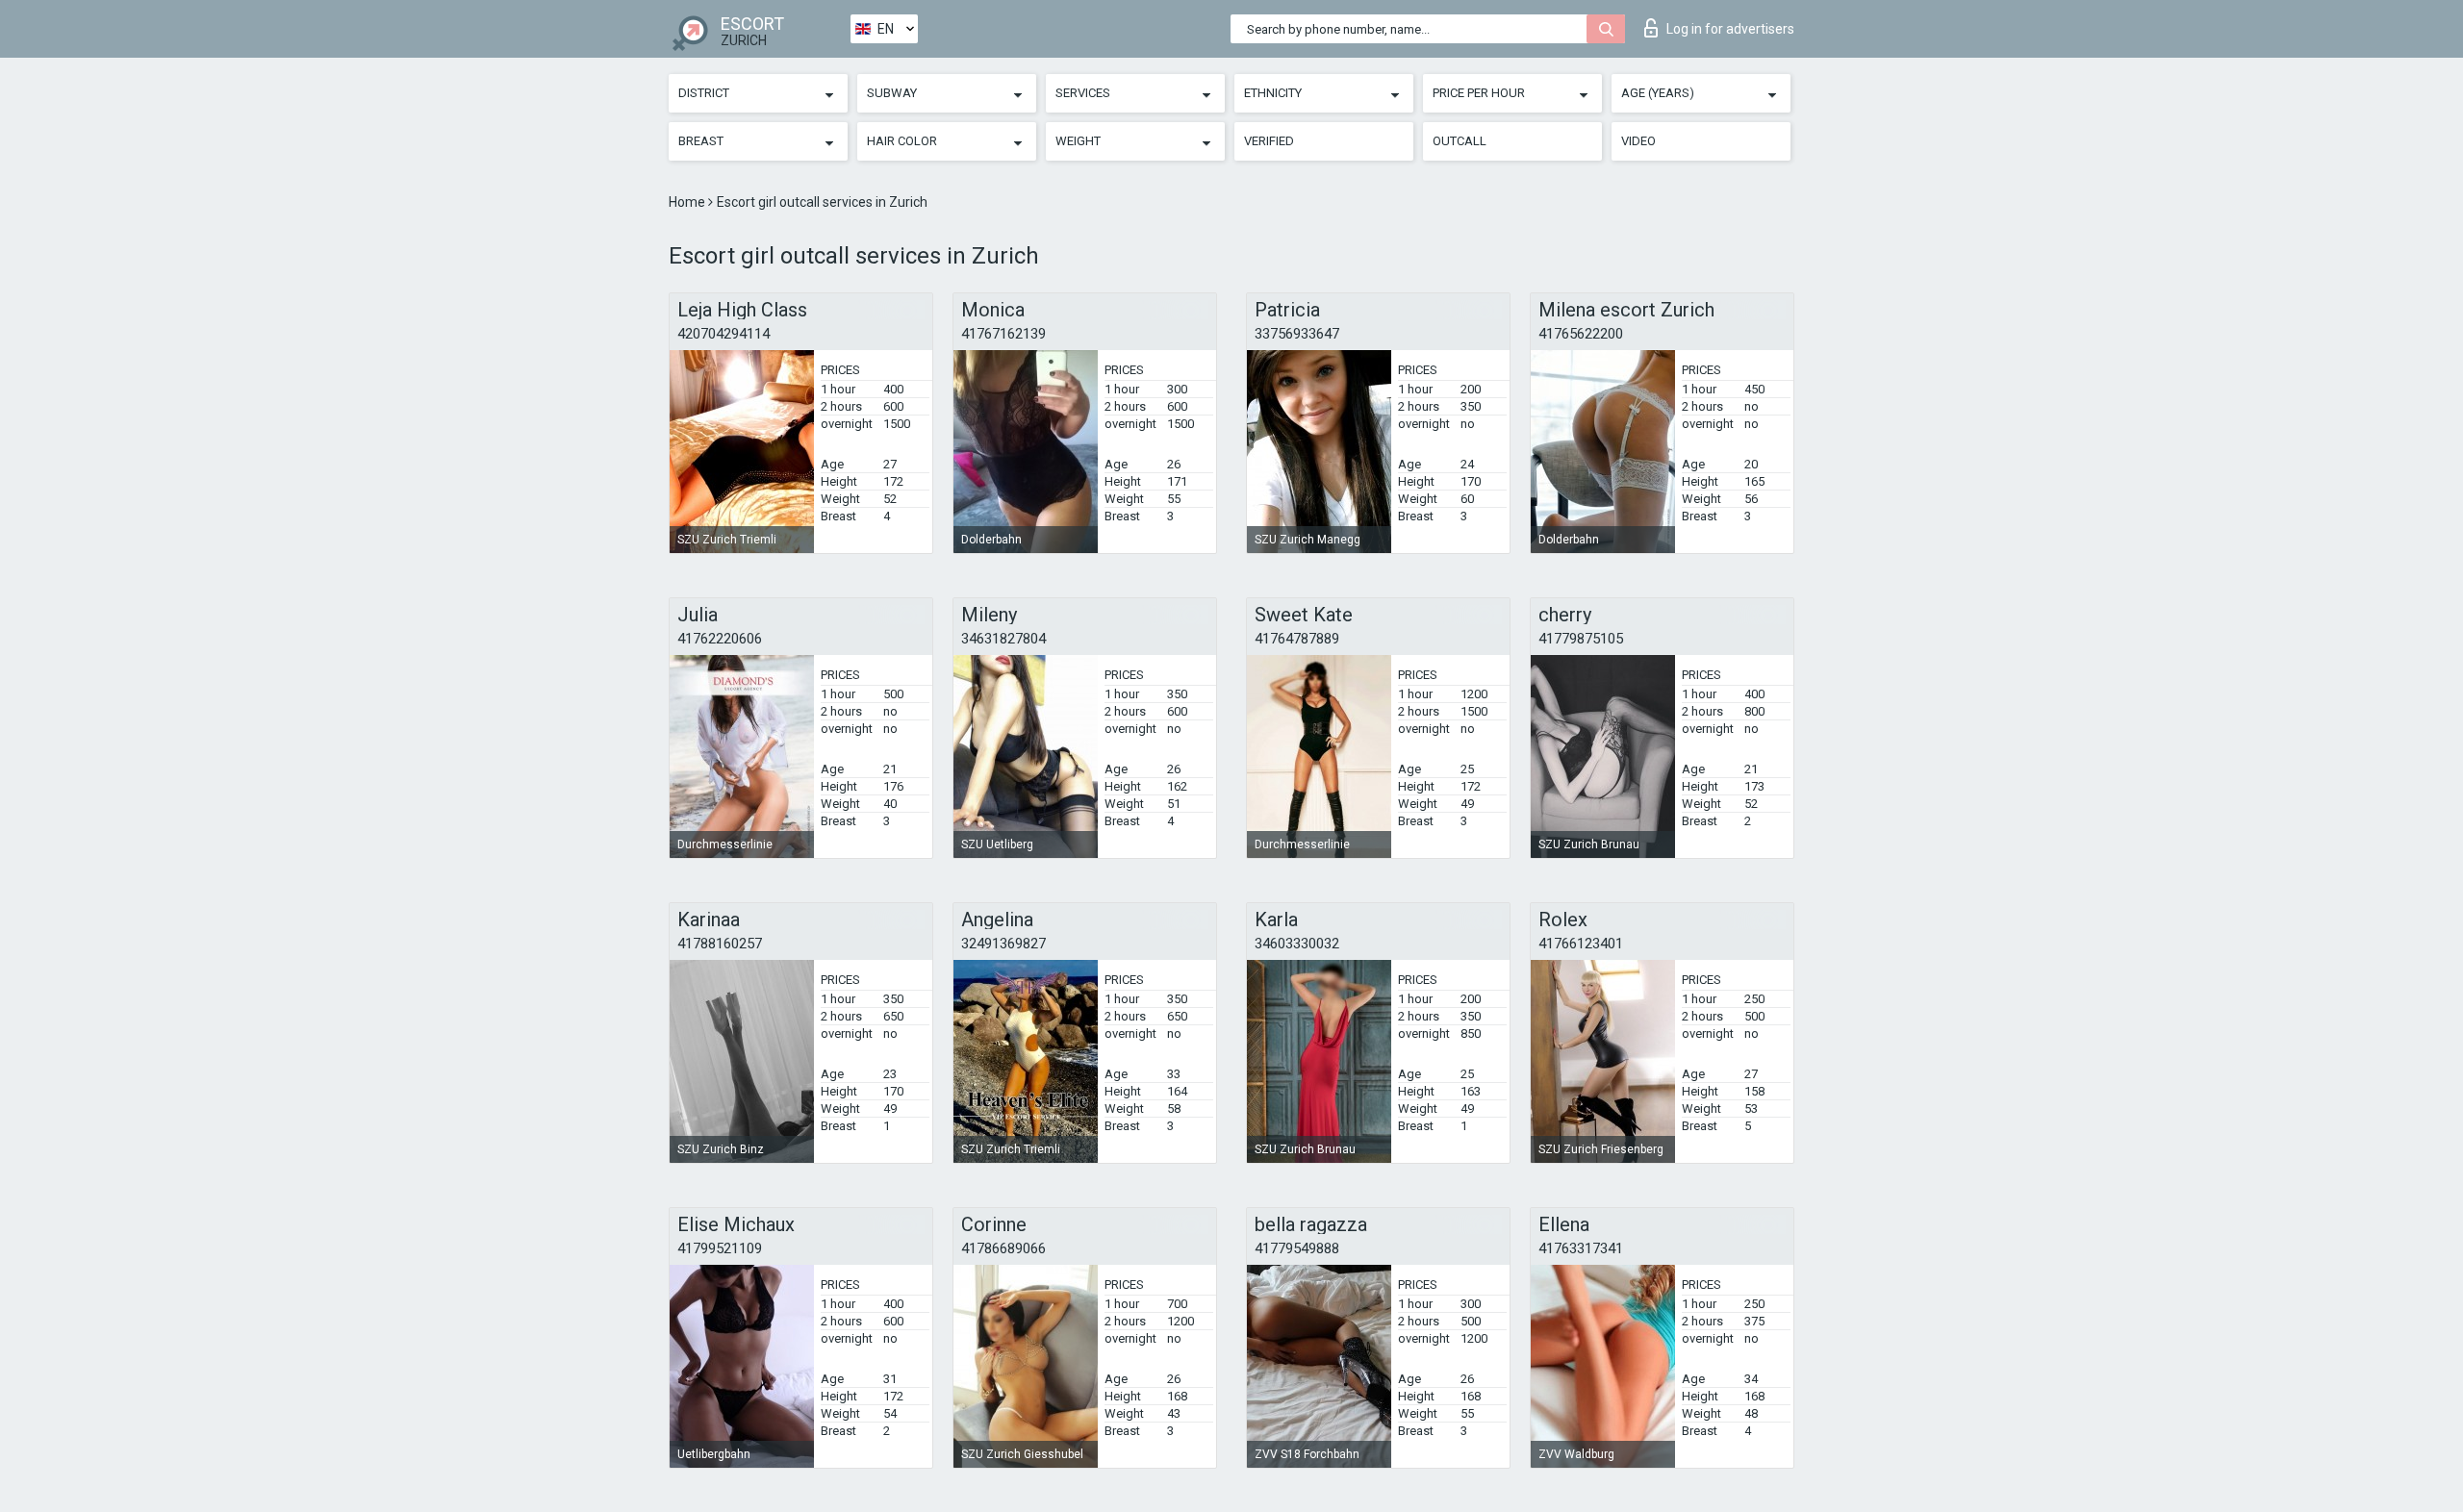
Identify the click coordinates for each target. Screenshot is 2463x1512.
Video (1638, 141)
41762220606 (720, 639)
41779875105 (1581, 639)
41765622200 (1581, 334)
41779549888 (1297, 1248)
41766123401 (1581, 944)
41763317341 (1581, 1248)
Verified (1269, 141)
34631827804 (1003, 639)
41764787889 (1297, 639)
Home (688, 202)
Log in (1730, 29)
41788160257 (720, 944)
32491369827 (1003, 944)
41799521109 (720, 1248)
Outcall (1460, 141)
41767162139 (1003, 334)
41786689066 (1003, 1248)
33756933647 (1297, 334)
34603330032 (1297, 944)
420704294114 (724, 334)
